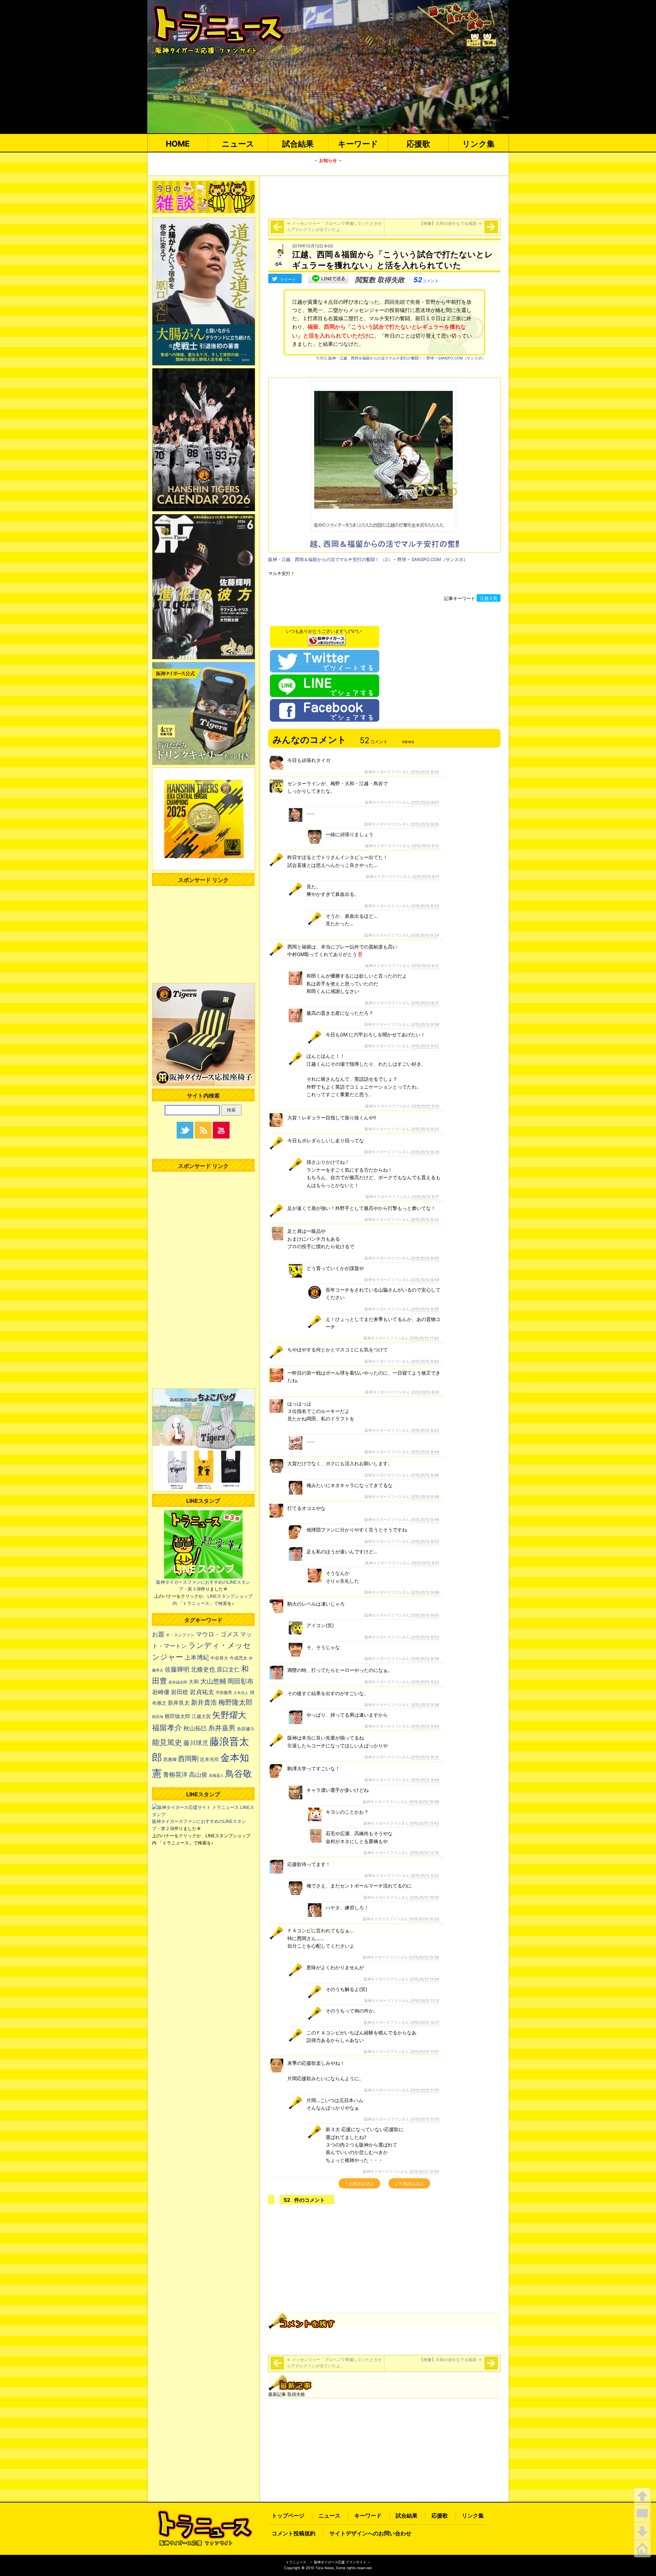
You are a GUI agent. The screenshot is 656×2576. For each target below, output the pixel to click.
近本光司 (209, 1759)
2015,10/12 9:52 (425, 1876)
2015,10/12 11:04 (424, 1979)
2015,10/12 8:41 (425, 1392)
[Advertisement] (384, 196)
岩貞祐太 (202, 1692)
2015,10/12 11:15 (425, 2119)
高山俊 (198, 1774)
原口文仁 (228, 1669)
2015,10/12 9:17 (425, 1197)
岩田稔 (180, 1692)
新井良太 (179, 1703)
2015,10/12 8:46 (425, 1475)
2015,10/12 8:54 (425, 1280)
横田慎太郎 (177, 1716)
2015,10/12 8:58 (425, 1024)
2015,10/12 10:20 (424, 1919)
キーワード (358, 144)
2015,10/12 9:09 (425, 1659)
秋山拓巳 (195, 1728)
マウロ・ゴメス (217, 1634)
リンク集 (479, 144)
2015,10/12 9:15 (425, 1106)
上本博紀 (197, 1657)
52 (426, 280)
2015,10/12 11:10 (425, 2090)
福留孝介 (167, 1728)
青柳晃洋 (175, 1774)
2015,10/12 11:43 (424, 1823)
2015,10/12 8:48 (425, 1497)
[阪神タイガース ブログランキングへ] (327, 638)
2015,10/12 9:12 (425, 846)
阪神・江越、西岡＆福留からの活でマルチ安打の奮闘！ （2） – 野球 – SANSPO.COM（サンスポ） (368, 559)
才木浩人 (241, 1693)
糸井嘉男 (222, 1728)
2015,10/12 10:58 (424, 1957)
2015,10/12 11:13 (425, 2001)
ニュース (238, 144)
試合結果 (298, 144)
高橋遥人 (216, 1775)
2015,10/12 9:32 (425, 1757)
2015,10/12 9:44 (425, 1780)
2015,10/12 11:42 (424, 1338)
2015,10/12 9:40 (425, 1726)
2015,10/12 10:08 (424, 1802)
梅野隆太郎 (235, 1702)
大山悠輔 (213, 1681)
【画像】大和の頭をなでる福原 (450, 223)
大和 (194, 1682)
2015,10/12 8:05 (425, 772)
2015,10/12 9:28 (425, 1705)
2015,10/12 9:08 (425, 1592)
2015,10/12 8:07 (425, 802)
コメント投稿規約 (293, 2533)
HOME (178, 144)
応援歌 (418, 144)
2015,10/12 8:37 (425, 1003)
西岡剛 (188, 1759)
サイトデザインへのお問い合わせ (370, 2533)
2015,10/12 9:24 (425, 935)
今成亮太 (238, 1658)
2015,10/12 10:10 (424, 1897)
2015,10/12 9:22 (425, 1046)
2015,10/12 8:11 (426, 876)
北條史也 (203, 1669)
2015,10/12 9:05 (425, 824)
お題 (158, 1634)
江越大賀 (489, 598)
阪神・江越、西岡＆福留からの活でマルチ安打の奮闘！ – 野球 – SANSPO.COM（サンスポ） (407, 358)
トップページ (288, 2516)
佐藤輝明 (177, 1669)
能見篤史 (167, 1742)
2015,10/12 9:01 (425, 1563)
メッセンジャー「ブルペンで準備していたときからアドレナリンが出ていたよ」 (334, 226)
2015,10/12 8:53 (425, 1541)
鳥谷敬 (238, 1774)
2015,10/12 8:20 (425, 906)
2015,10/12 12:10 (424, 1853)
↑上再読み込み (359, 2184)
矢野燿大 (229, 1715)
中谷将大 (219, 1658)
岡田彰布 (241, 1681)
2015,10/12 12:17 (425, 2022)
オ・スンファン (180, 1635)
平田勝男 (224, 1693)
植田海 (158, 1717)
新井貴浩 (204, 1702)
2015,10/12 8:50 (425, 1615)
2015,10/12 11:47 (425, 2052)
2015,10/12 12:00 (424, 2171)
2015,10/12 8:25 (425, 1129)
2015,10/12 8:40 (425, 1258)
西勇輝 (170, 1760)
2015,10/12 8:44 (425, 1452)
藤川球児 (196, 1743)
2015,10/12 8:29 (425, 1152)
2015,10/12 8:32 (425, 1219)
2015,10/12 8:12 (425, 966)
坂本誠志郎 (178, 1682)
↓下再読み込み (409, 2184)
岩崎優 (161, 1692)
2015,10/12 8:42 (425, 1430)
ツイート (288, 279)
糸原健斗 (246, 1729)
